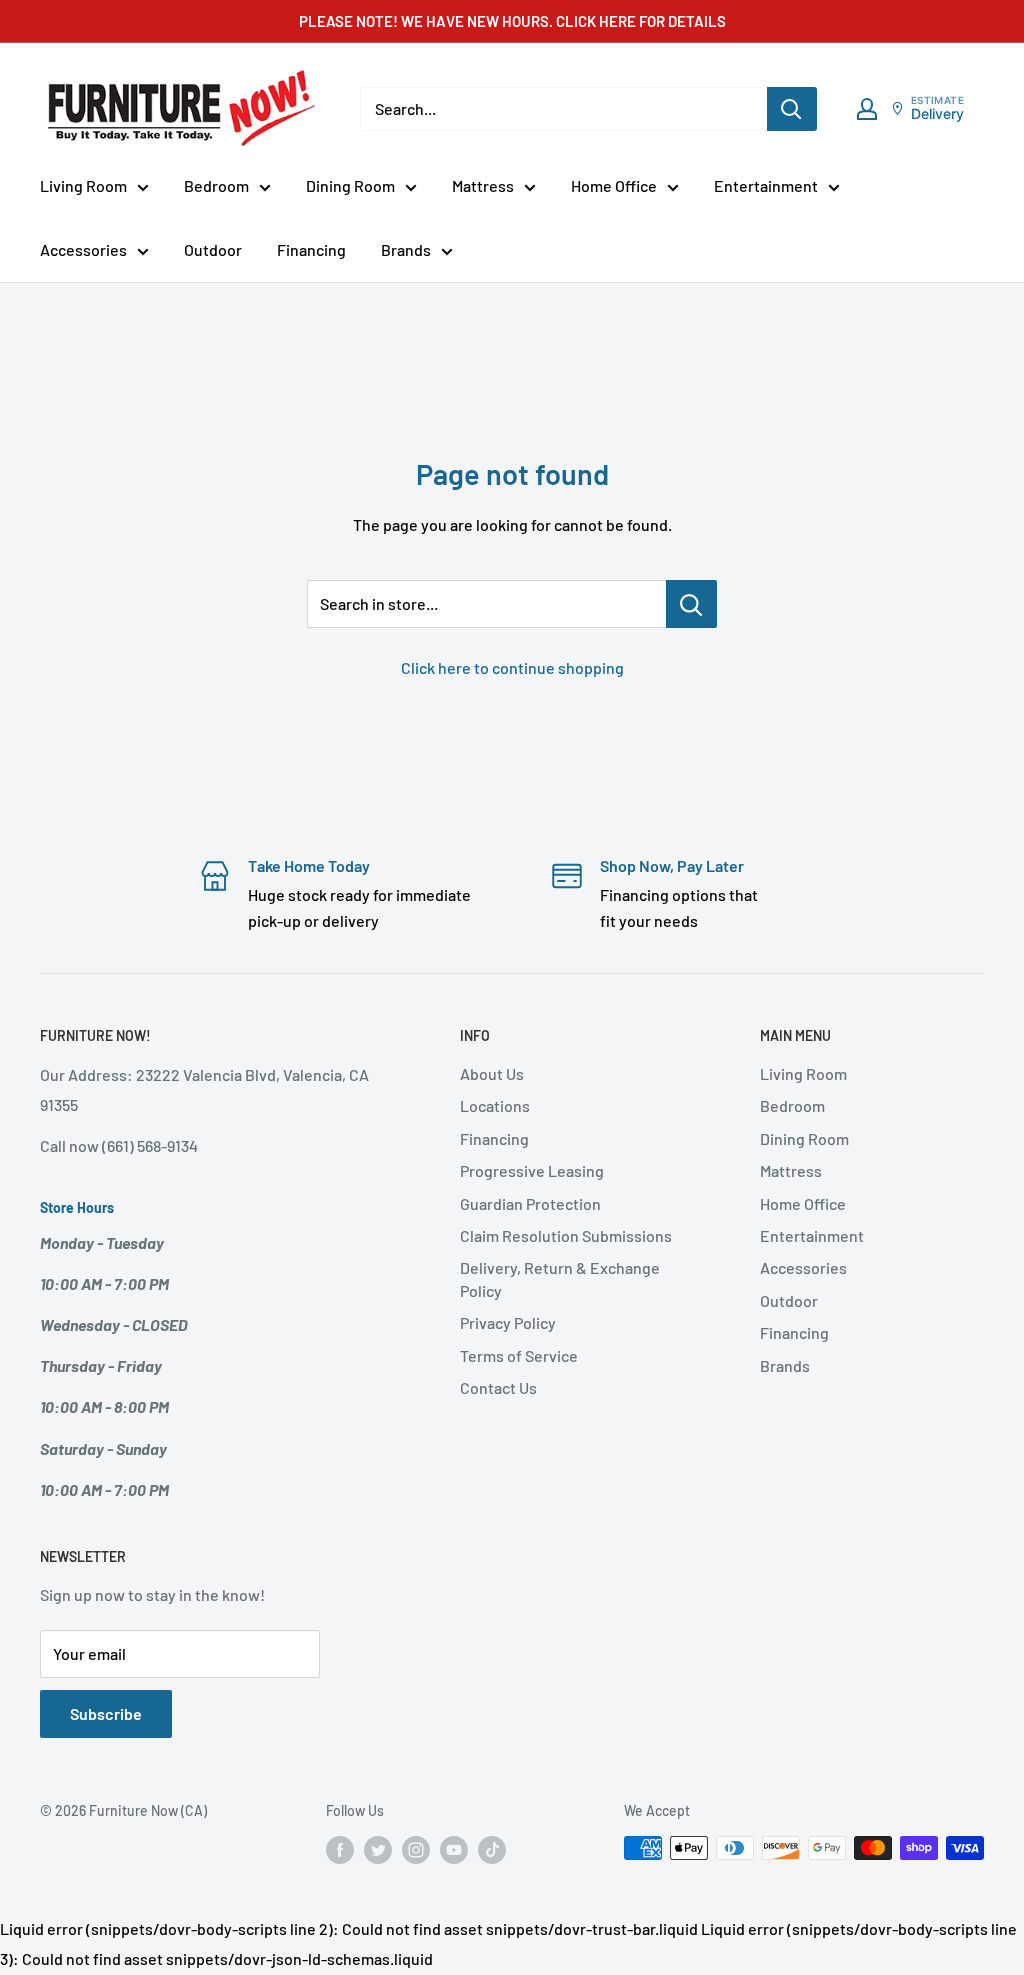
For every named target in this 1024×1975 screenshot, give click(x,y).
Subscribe (106, 1713)
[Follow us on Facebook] (340, 1850)
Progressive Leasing (532, 1170)
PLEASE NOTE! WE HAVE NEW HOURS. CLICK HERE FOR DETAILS (512, 21)
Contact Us (498, 1387)
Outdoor (213, 249)
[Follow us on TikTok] (492, 1850)
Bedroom (216, 185)
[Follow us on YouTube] (454, 1850)
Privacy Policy (508, 1322)
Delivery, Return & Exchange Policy (560, 1278)
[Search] (792, 109)
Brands (406, 249)
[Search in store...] (691, 604)
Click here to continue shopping (512, 667)
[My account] (867, 109)
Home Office (614, 185)
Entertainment (766, 185)
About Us (492, 1073)
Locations (495, 1105)
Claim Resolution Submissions (566, 1235)
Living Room (83, 185)
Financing (311, 249)
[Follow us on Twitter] (378, 1850)
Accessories (83, 249)
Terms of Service (519, 1355)
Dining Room (350, 185)
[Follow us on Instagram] (416, 1850)
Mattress (483, 185)
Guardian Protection (530, 1203)
